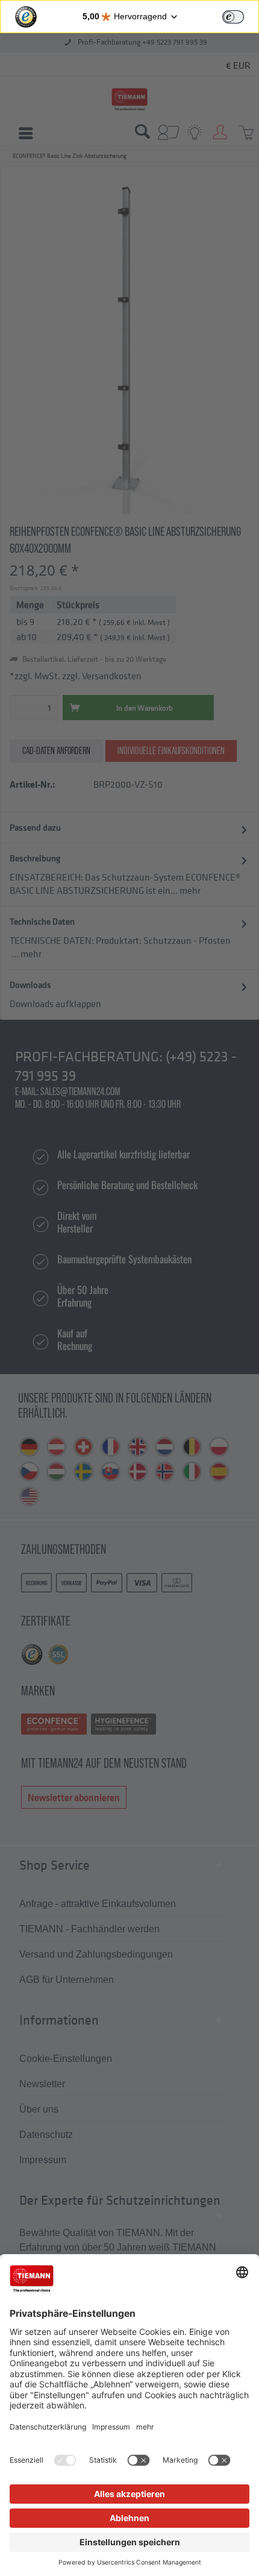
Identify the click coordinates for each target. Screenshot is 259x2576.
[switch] (233, 17)
